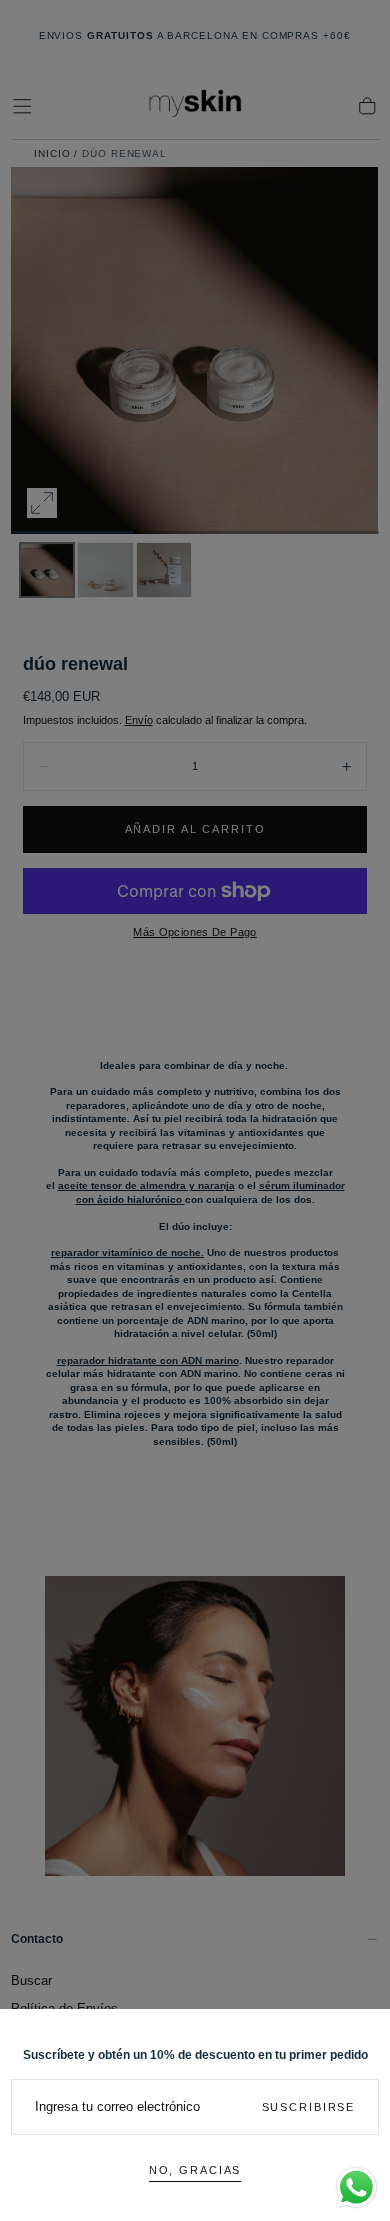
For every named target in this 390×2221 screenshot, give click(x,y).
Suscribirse (309, 2107)
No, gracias (195, 2170)
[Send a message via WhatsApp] (356, 2187)
